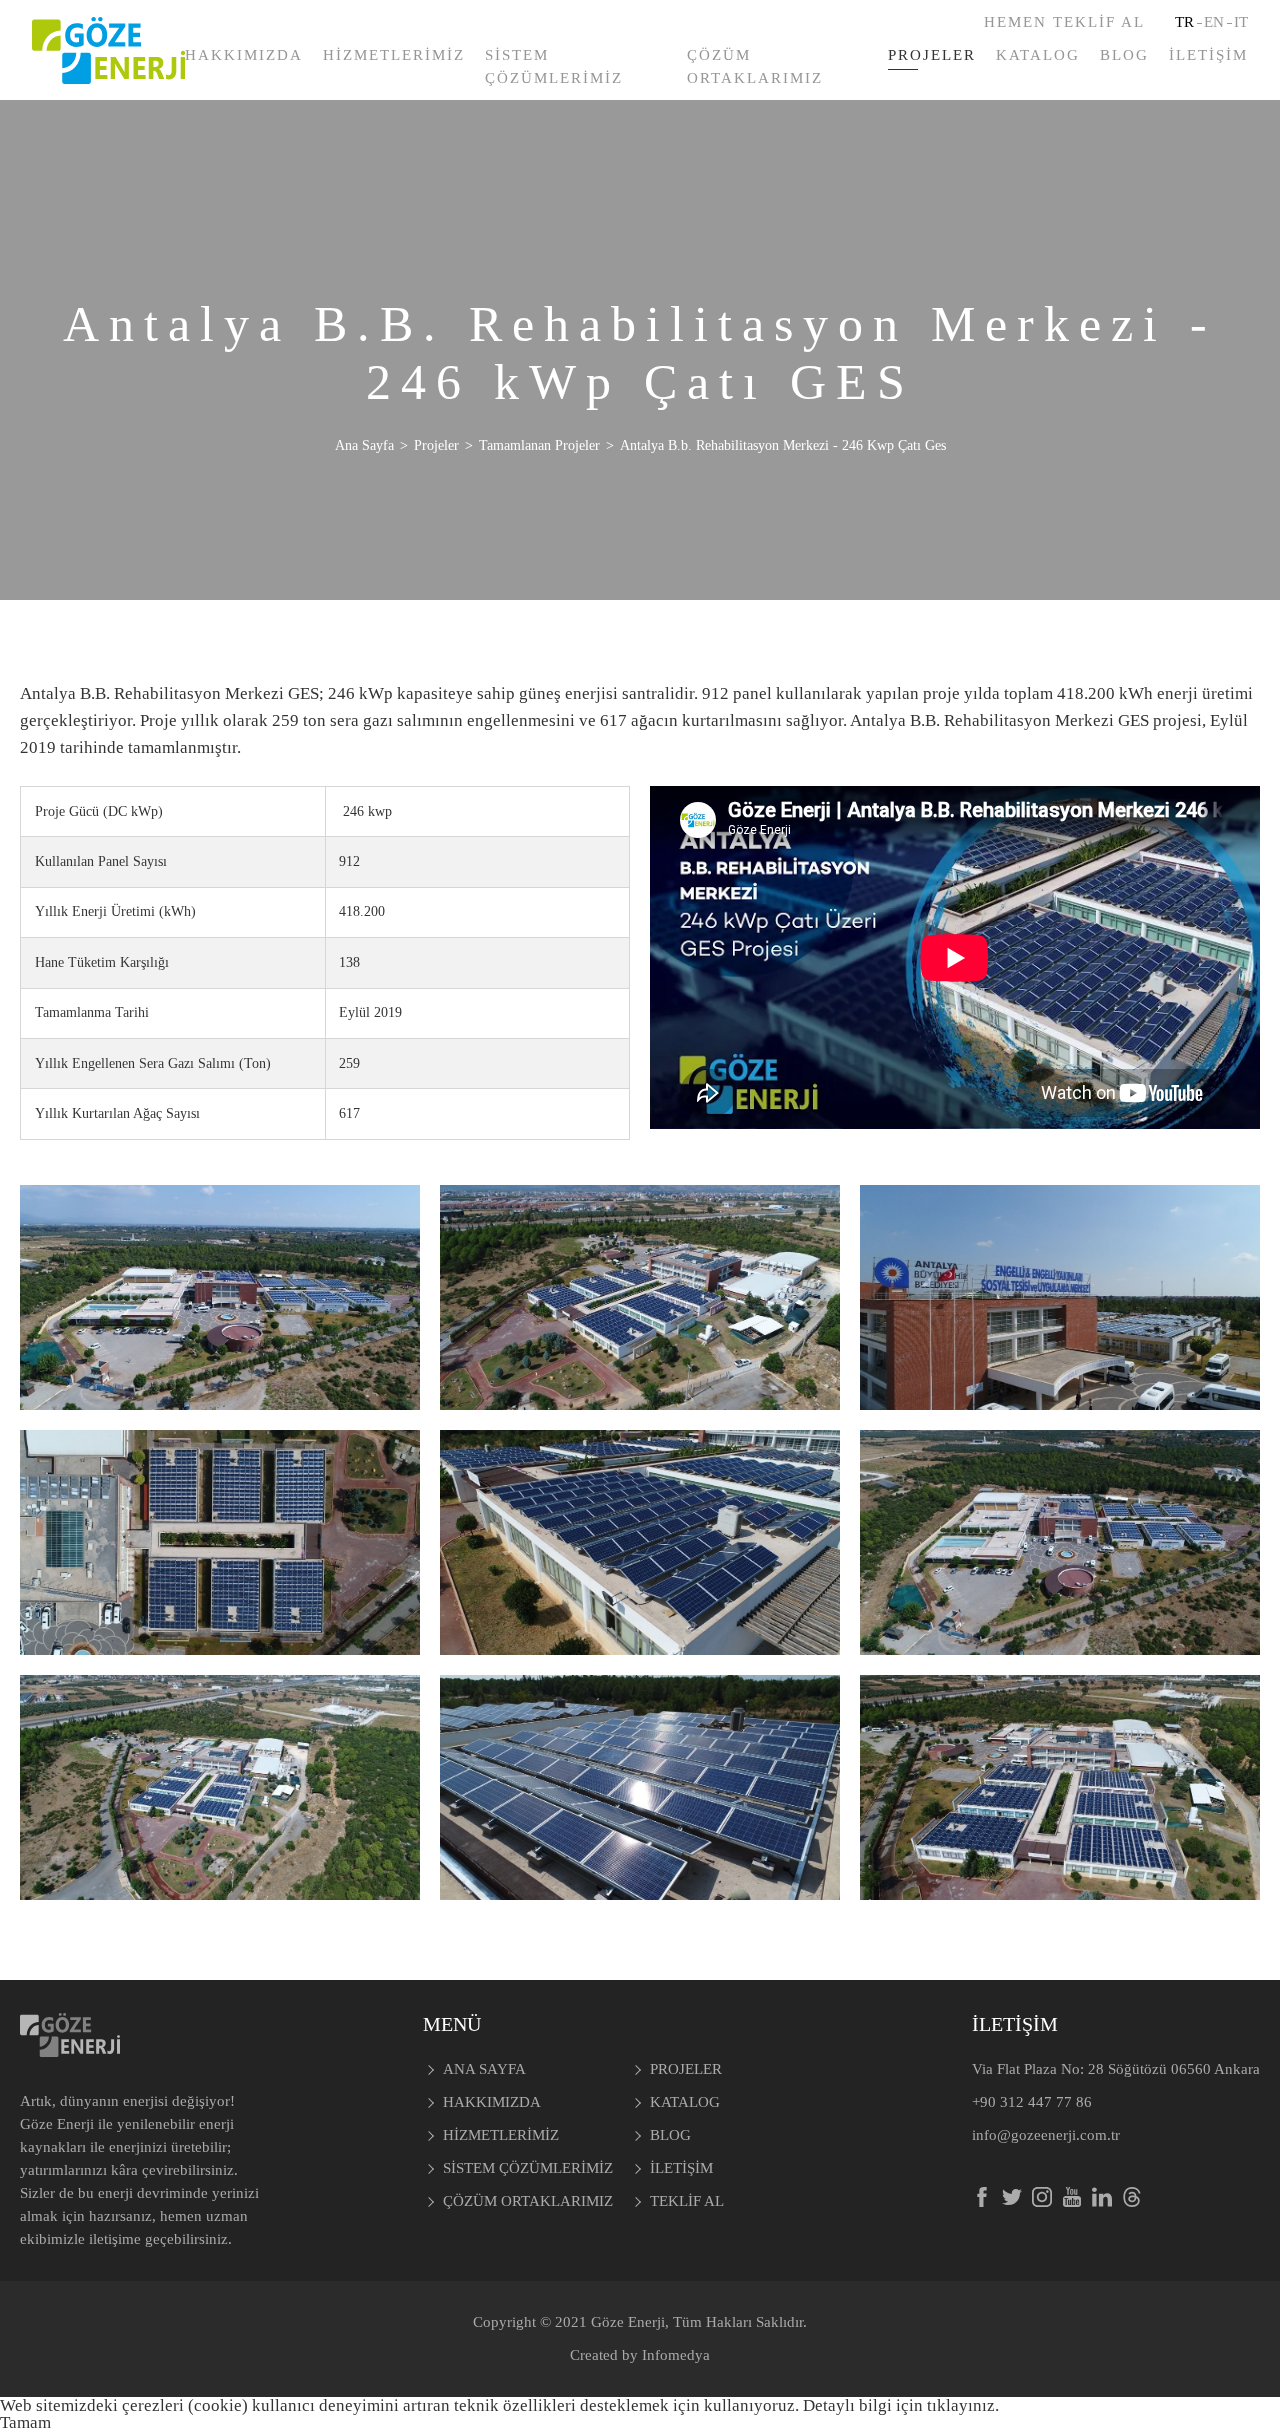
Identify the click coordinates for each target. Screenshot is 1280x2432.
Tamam (25, 2422)
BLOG (1124, 55)
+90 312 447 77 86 (1032, 2102)
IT (1241, 22)
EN (1214, 22)
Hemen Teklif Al (1064, 22)
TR (1184, 22)
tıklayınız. (963, 2405)
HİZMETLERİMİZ (394, 55)
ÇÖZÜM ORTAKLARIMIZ (755, 66)
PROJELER (932, 55)
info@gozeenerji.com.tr (1046, 2135)
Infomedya (676, 2355)
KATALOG (1038, 55)
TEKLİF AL (687, 2201)
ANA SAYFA (484, 2069)
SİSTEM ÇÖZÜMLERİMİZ (554, 66)
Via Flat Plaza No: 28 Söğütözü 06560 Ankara (1116, 2069)
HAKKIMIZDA (244, 55)
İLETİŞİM (1208, 55)
